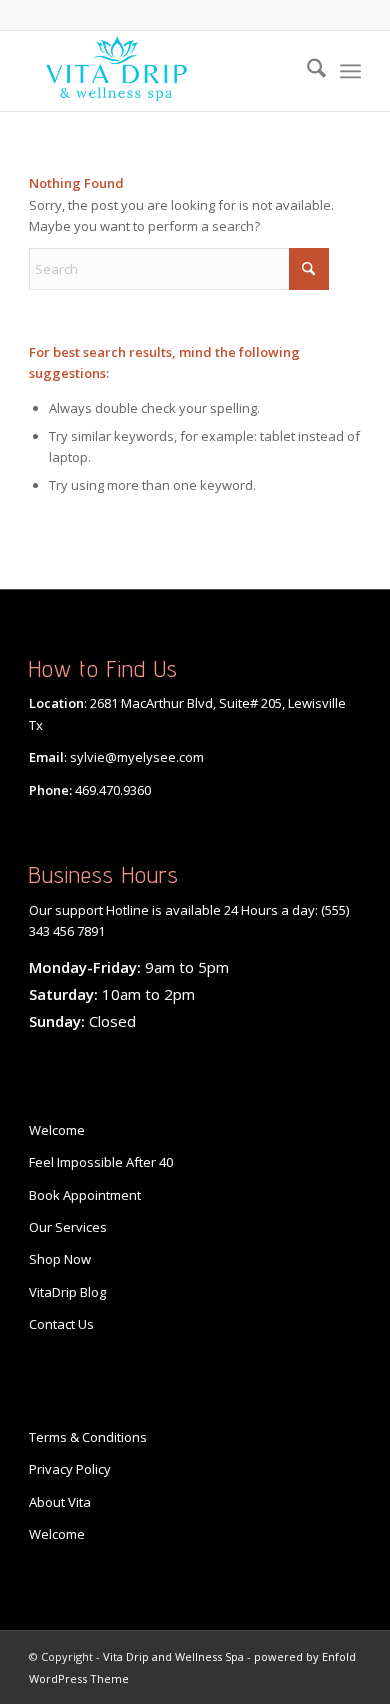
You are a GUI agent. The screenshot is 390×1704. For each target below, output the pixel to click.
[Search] (306, 71)
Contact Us (61, 1324)
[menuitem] (306, 71)
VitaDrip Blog (67, 1292)
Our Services (68, 1227)
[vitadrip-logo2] (161, 71)
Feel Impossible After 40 (101, 1162)
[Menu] (350, 71)
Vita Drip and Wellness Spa (173, 1656)
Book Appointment (85, 1195)
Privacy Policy (70, 1469)
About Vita (60, 1502)
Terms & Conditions (88, 1437)
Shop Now (60, 1259)
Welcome (57, 1130)
